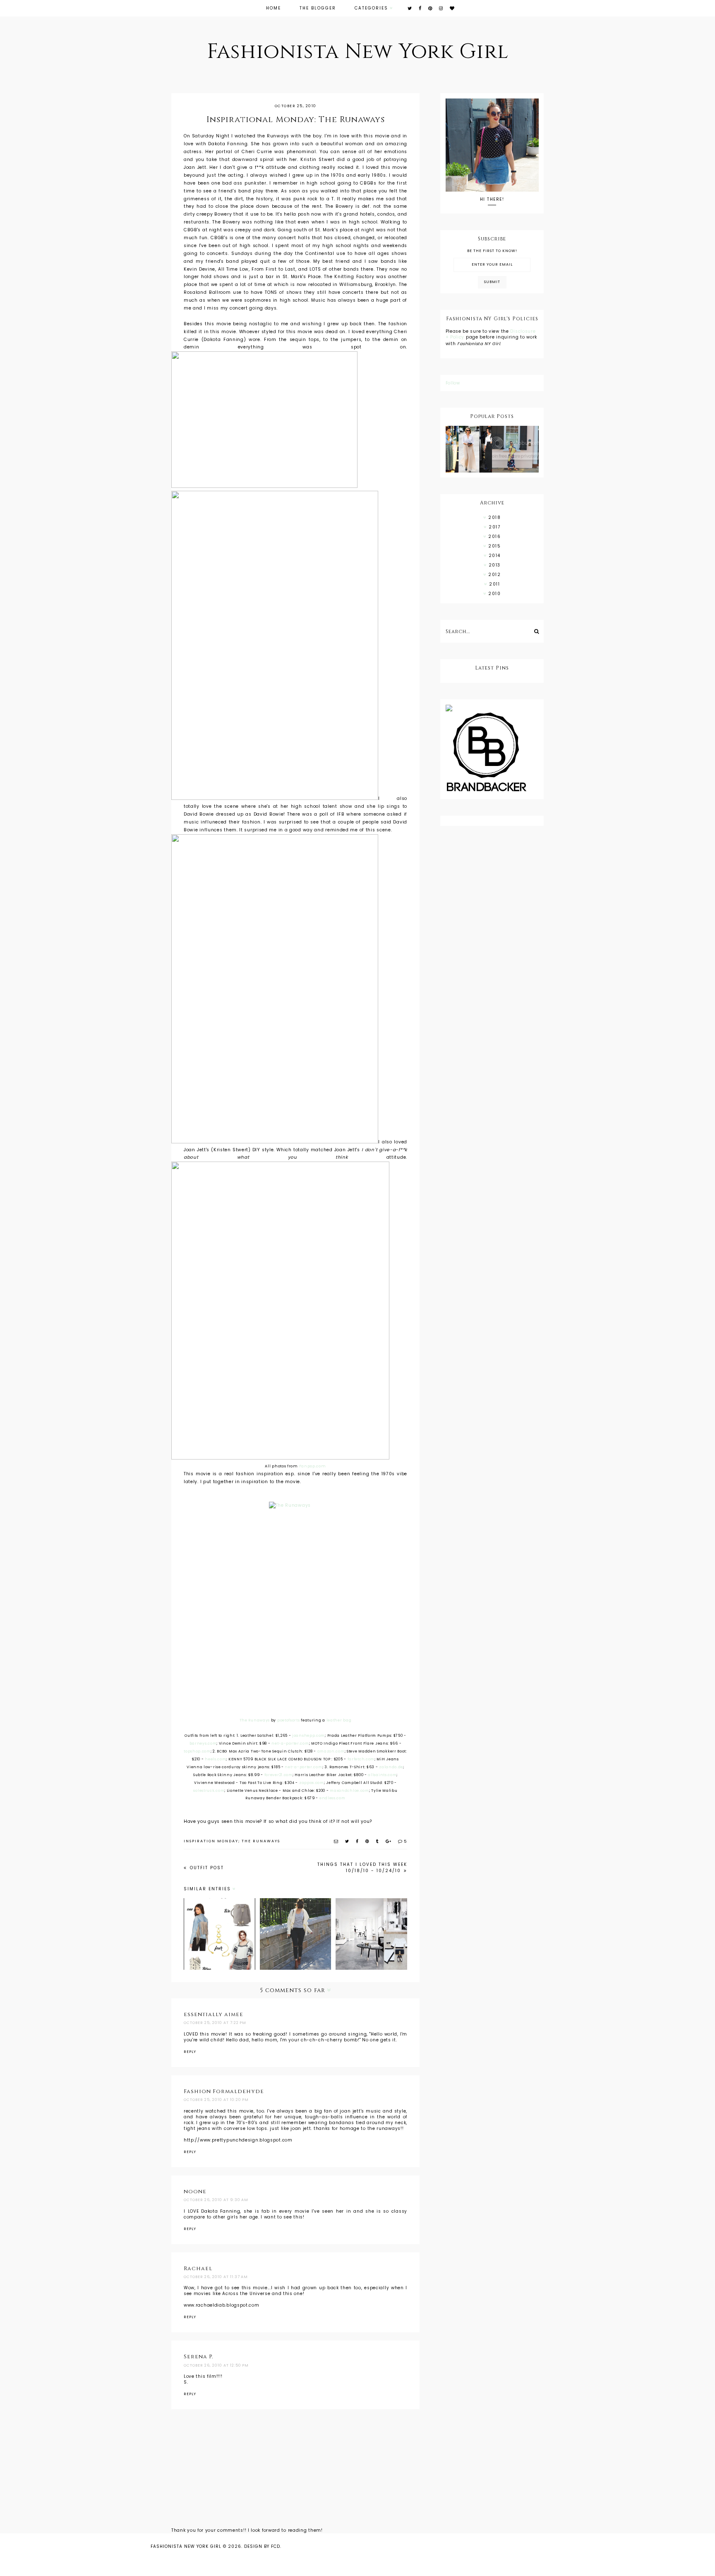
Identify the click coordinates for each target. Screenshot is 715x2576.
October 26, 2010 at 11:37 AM (216, 2277)
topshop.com (197, 1751)
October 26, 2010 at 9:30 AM (216, 2200)
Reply (190, 2052)
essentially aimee (214, 2014)
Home (274, 8)
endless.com (332, 1798)
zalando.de (391, 1767)
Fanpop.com (313, 1466)
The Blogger (318, 8)
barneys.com (203, 1743)
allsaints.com (382, 1775)
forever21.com (278, 1775)
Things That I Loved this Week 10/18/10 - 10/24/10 (362, 1868)
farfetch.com (361, 1759)
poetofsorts (289, 1720)
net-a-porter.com (290, 1743)
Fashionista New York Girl (358, 52)
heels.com (215, 1759)
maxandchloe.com (349, 1791)
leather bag (339, 1720)
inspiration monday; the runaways (232, 1841)
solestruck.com (209, 1791)
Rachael (198, 2269)
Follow (453, 383)
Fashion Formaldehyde (224, 2091)
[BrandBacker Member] (492, 753)
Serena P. (198, 2357)
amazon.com (331, 1751)
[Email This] (336, 1841)
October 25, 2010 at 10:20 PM (216, 2100)
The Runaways (255, 1720)
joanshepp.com (308, 1736)
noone (195, 2192)
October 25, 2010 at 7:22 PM (215, 2023)
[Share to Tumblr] (378, 1841)
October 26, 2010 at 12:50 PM (216, 2365)
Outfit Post (206, 1868)
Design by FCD (262, 2546)
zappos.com (312, 1783)
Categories (371, 8)
